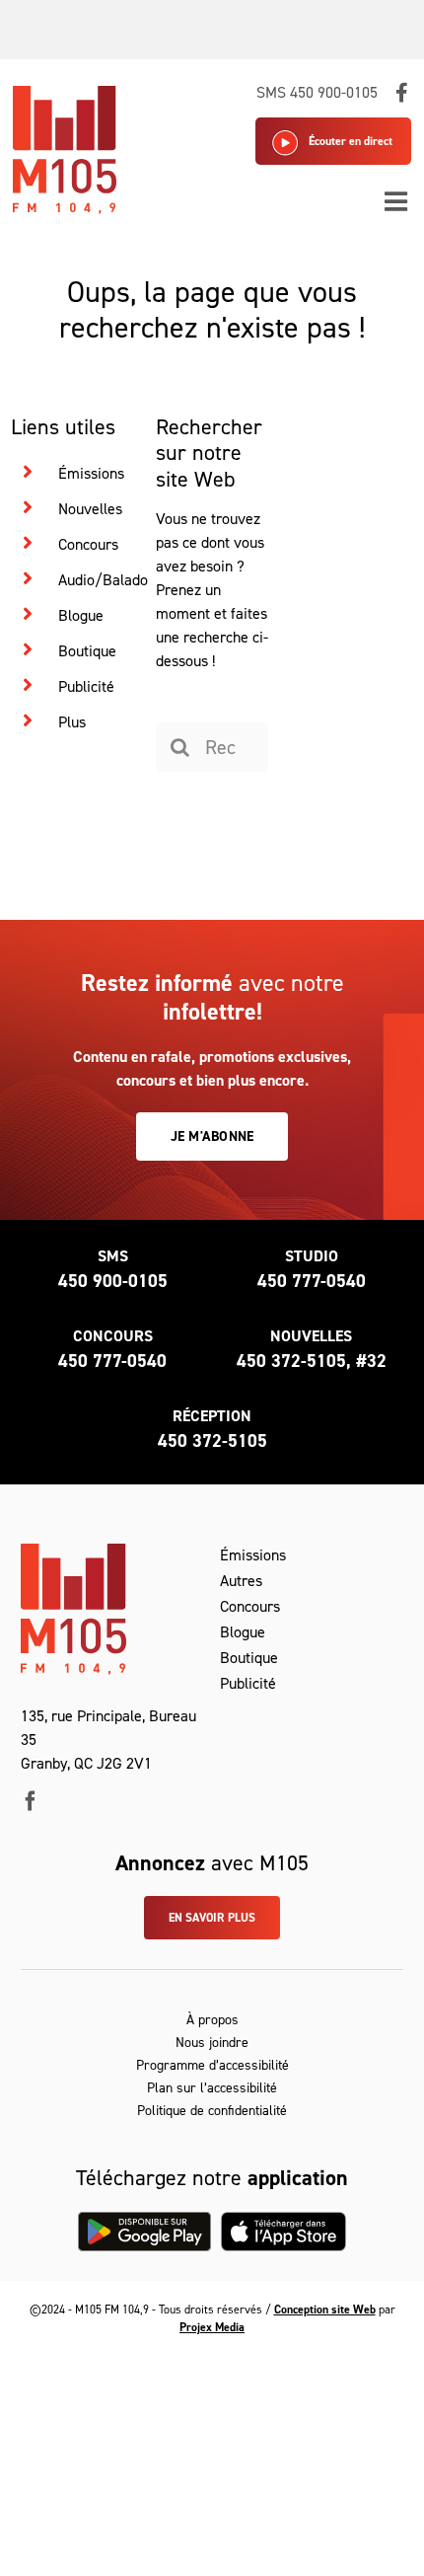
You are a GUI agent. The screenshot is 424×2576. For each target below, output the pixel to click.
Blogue (81, 615)
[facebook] (31, 1801)
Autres (241, 1581)
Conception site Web (325, 2310)
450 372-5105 (212, 1441)
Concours (88, 544)
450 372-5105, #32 (312, 1361)
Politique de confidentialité (212, 2111)
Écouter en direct (351, 141)
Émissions (91, 473)
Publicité (86, 686)
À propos (212, 2020)
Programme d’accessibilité (212, 2065)
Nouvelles (90, 509)
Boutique (87, 651)
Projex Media (212, 2327)
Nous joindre (212, 2043)
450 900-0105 (113, 1281)
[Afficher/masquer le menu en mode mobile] (398, 201)
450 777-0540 (312, 1281)
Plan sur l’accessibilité (212, 2088)
